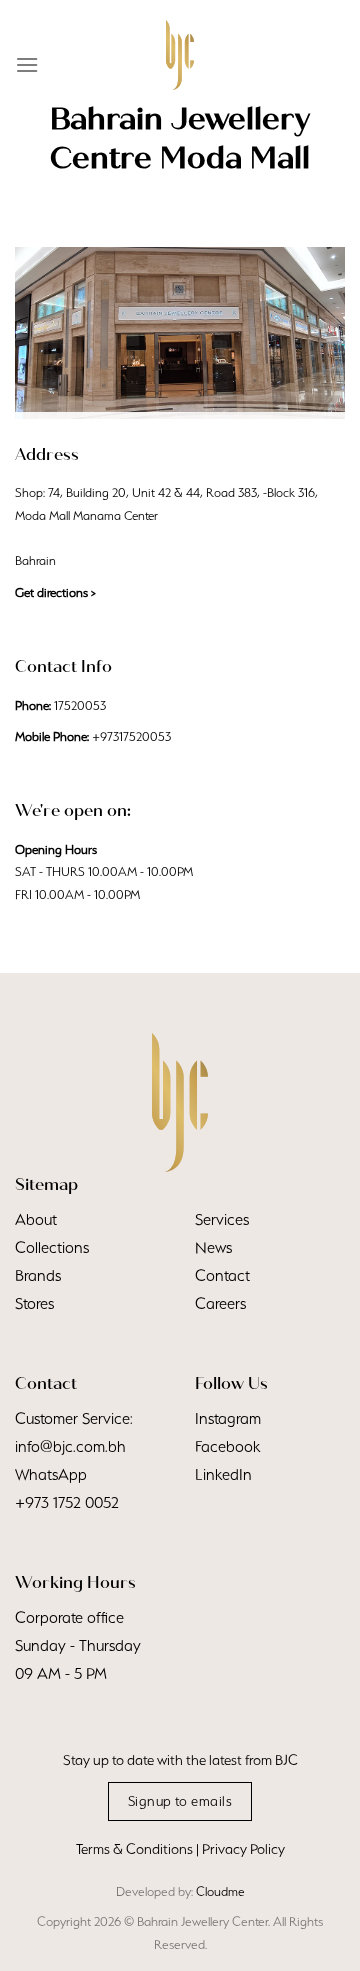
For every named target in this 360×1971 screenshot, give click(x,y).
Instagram (228, 1418)
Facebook (227, 1446)
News (213, 1247)
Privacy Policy (243, 1849)
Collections (52, 1247)
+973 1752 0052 (67, 1502)
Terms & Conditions (134, 1849)
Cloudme (220, 1891)
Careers (220, 1303)
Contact (222, 1275)
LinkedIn (223, 1474)
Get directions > (55, 592)
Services (222, 1219)
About (36, 1219)
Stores (34, 1303)
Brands (38, 1275)
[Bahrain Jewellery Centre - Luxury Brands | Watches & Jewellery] (180, 55)
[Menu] (27, 64)
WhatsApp (51, 1474)
